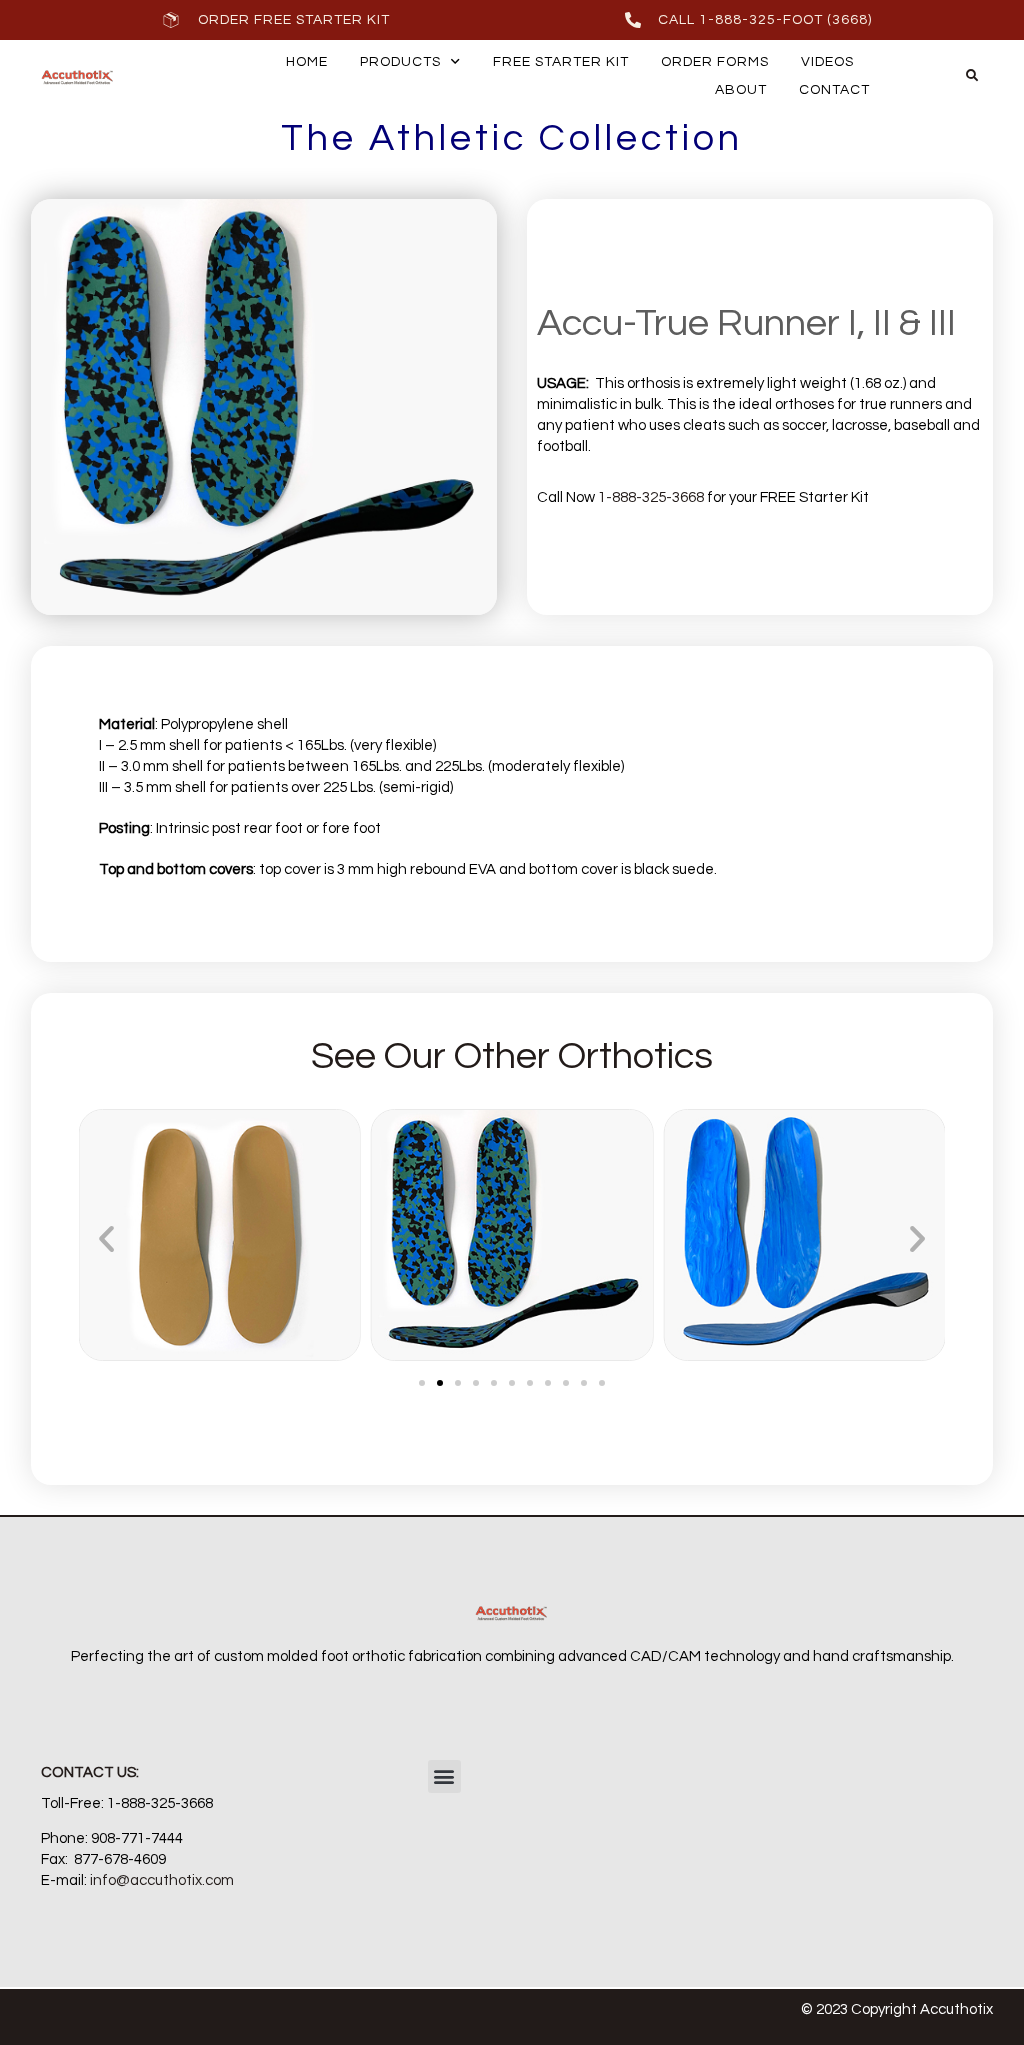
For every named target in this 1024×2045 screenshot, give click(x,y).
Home (307, 62)
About (741, 90)
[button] (972, 76)
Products (400, 62)
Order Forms (715, 62)
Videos (827, 62)
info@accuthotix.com (162, 1880)
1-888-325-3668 (651, 497)
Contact (834, 90)
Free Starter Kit (561, 62)
